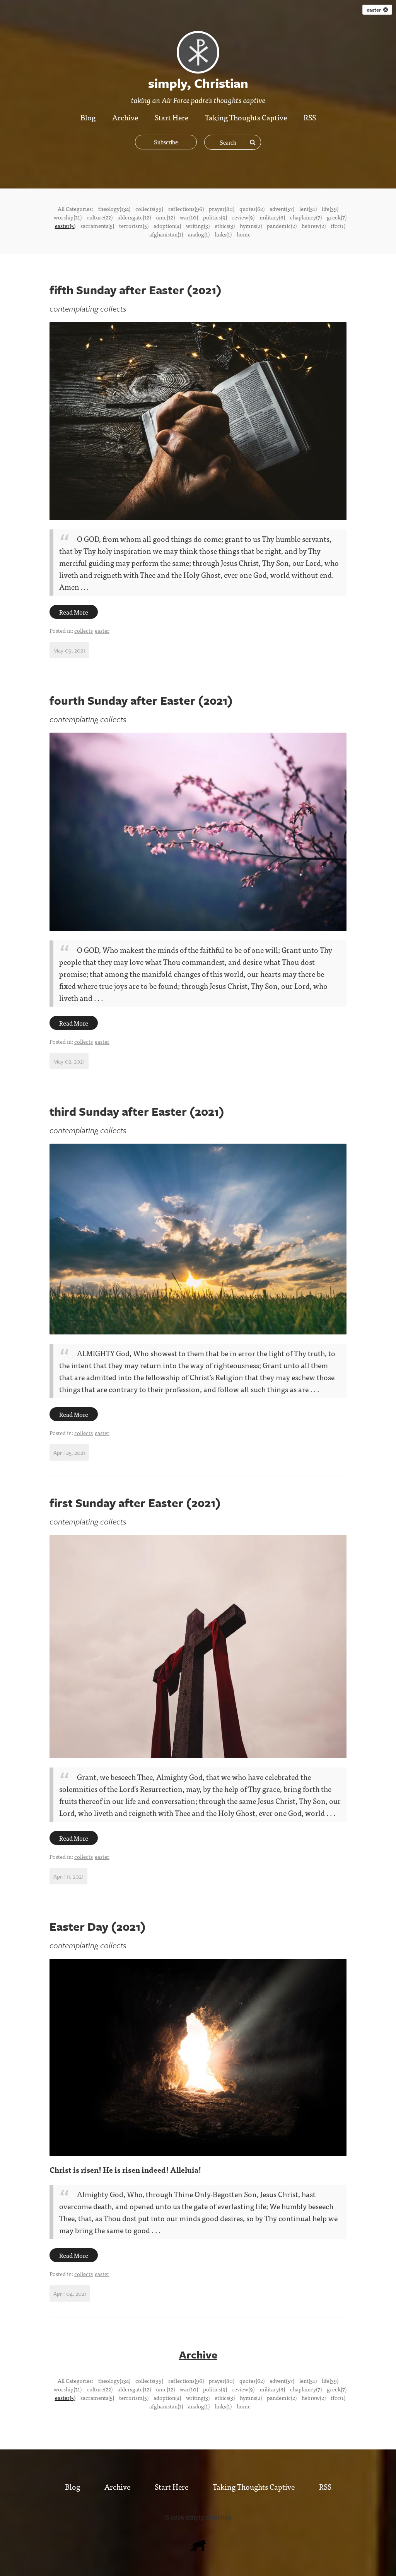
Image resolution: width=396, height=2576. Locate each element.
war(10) (189, 217)
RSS (310, 117)
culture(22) (100, 217)
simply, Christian (208, 2517)
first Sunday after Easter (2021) (135, 1503)
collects (84, 630)
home (244, 234)
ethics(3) (225, 226)
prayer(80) (222, 209)
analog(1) (199, 234)
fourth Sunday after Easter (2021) (141, 700)
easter (375, 10)
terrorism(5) (134, 226)
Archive (125, 117)
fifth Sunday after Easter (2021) (136, 290)
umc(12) (165, 217)
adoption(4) (167, 226)
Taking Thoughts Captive (246, 117)
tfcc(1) (338, 226)
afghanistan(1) (166, 234)
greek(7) (337, 217)
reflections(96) (186, 209)
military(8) (272, 217)
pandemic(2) (282, 226)
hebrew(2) (314, 226)
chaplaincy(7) (306, 217)
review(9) (243, 217)
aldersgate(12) (134, 217)
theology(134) (114, 209)
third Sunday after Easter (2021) (137, 1111)
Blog (88, 117)
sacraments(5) (97, 226)
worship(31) (68, 217)
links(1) (223, 234)
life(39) (330, 209)
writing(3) (198, 226)
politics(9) (215, 217)
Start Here (172, 117)
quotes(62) (252, 209)
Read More (74, 612)
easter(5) (65, 226)
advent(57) (282, 209)
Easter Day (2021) (98, 1926)
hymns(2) (251, 226)
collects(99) (149, 209)
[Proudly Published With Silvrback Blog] (198, 2548)
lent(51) (308, 209)
